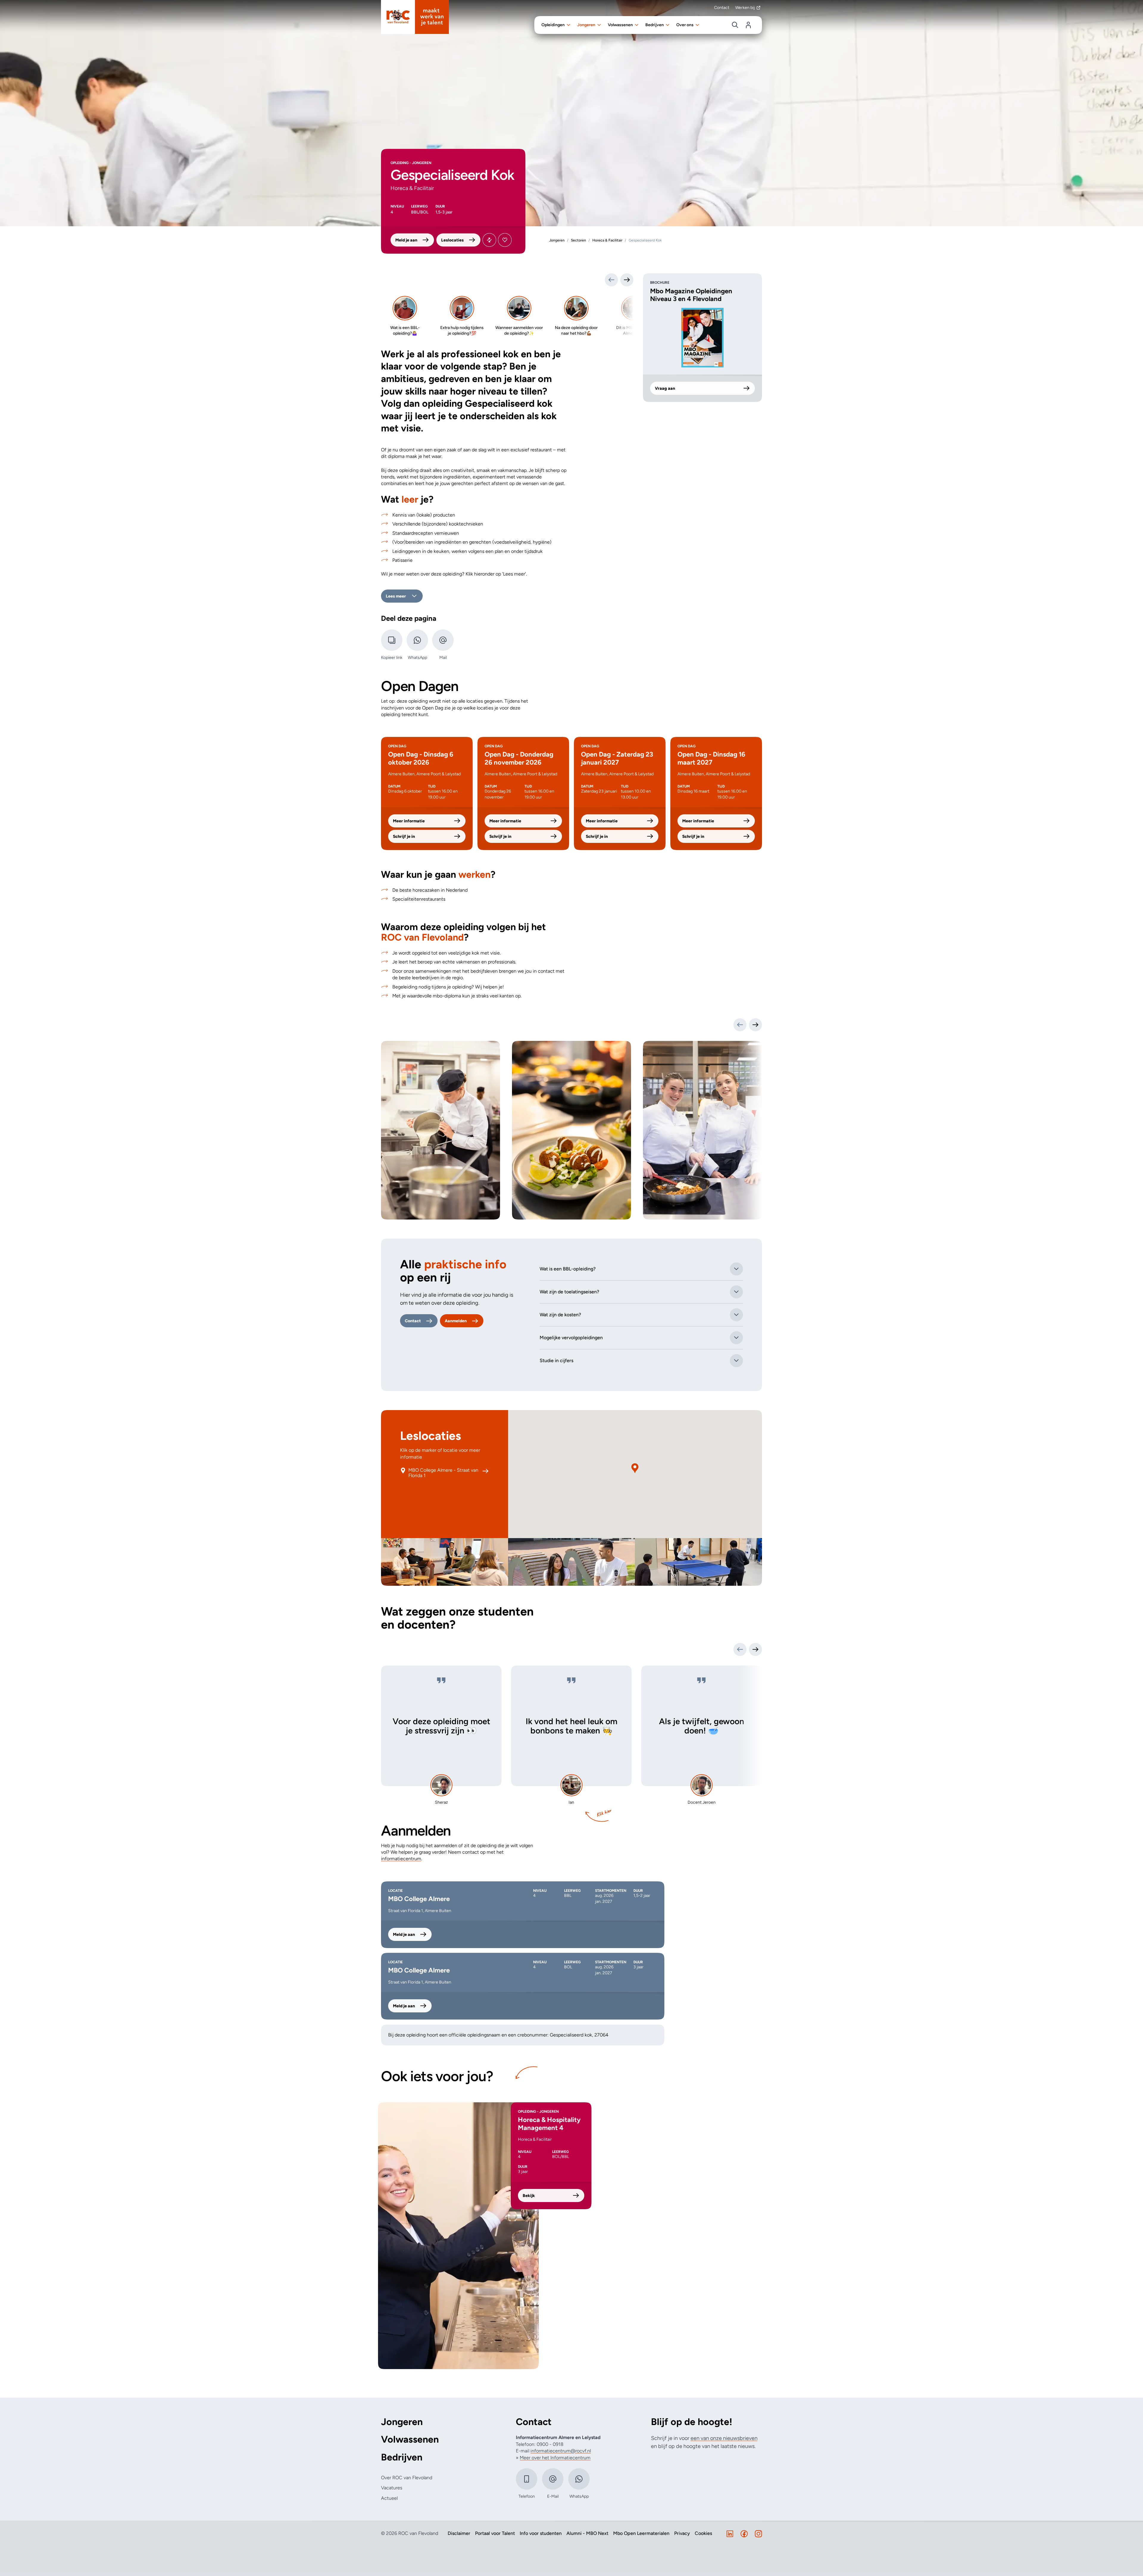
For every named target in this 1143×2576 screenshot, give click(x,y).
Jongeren (402, 2422)
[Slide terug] (611, 280)
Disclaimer (459, 2533)
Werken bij (745, 8)
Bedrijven (402, 2457)
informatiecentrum (401, 1859)
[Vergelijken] (489, 240)
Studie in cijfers (556, 1360)
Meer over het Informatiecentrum (555, 2458)
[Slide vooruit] (627, 280)
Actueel (389, 2498)
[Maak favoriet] (505, 240)
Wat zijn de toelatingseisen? (569, 1292)
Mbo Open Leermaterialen (641, 2533)
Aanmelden (456, 1321)
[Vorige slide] (740, 1025)
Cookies (703, 2533)
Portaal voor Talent (495, 2533)
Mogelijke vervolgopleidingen (571, 1338)
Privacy (682, 2533)
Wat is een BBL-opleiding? (568, 1269)
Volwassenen (410, 2439)
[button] (635, 1468)
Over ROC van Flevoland (407, 2478)
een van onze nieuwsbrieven (724, 2438)
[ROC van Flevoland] (415, 17)
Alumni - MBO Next (587, 2533)
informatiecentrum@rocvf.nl (561, 2451)
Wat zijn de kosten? (560, 1315)
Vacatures (392, 2488)
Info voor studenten (541, 2533)
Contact (722, 8)
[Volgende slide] (755, 1025)
